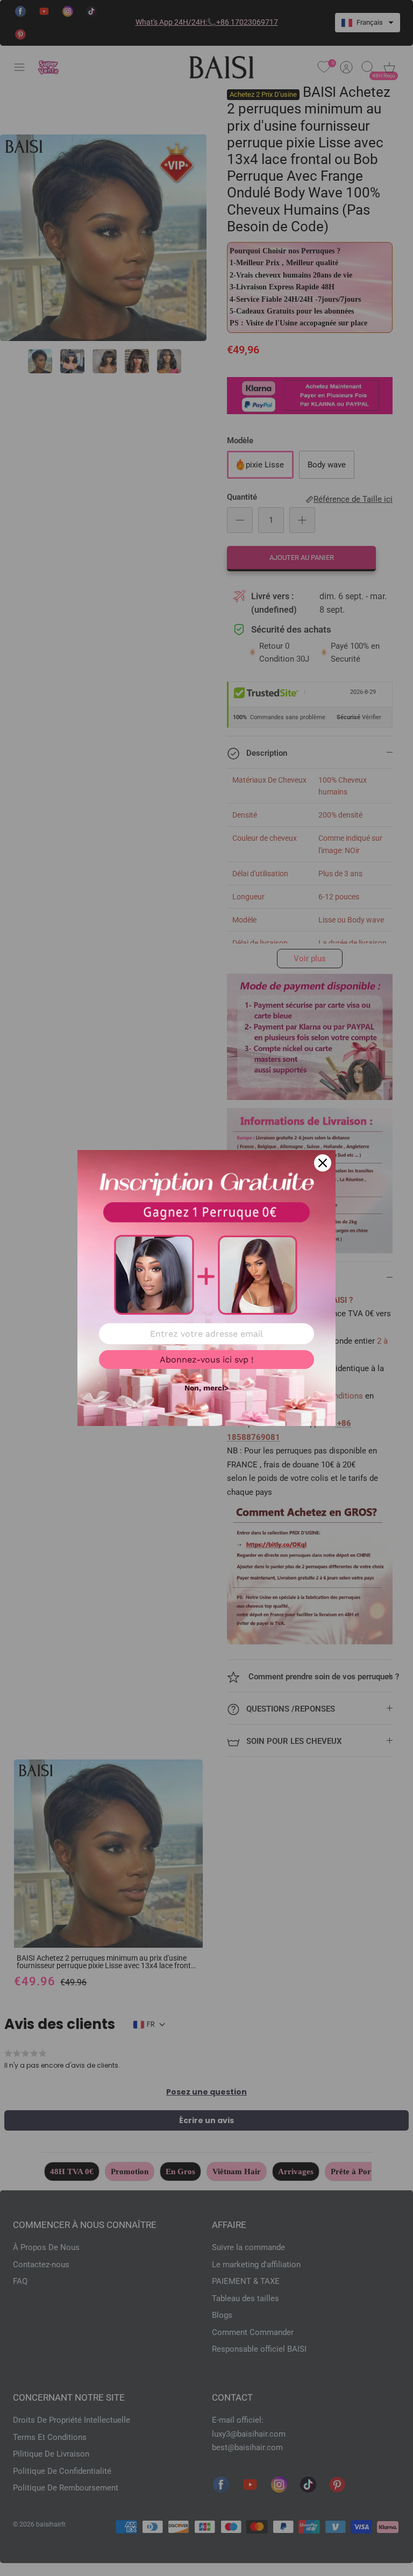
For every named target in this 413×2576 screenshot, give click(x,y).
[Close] (323, 1163)
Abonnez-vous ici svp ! (206, 1360)
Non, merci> (206, 1388)
